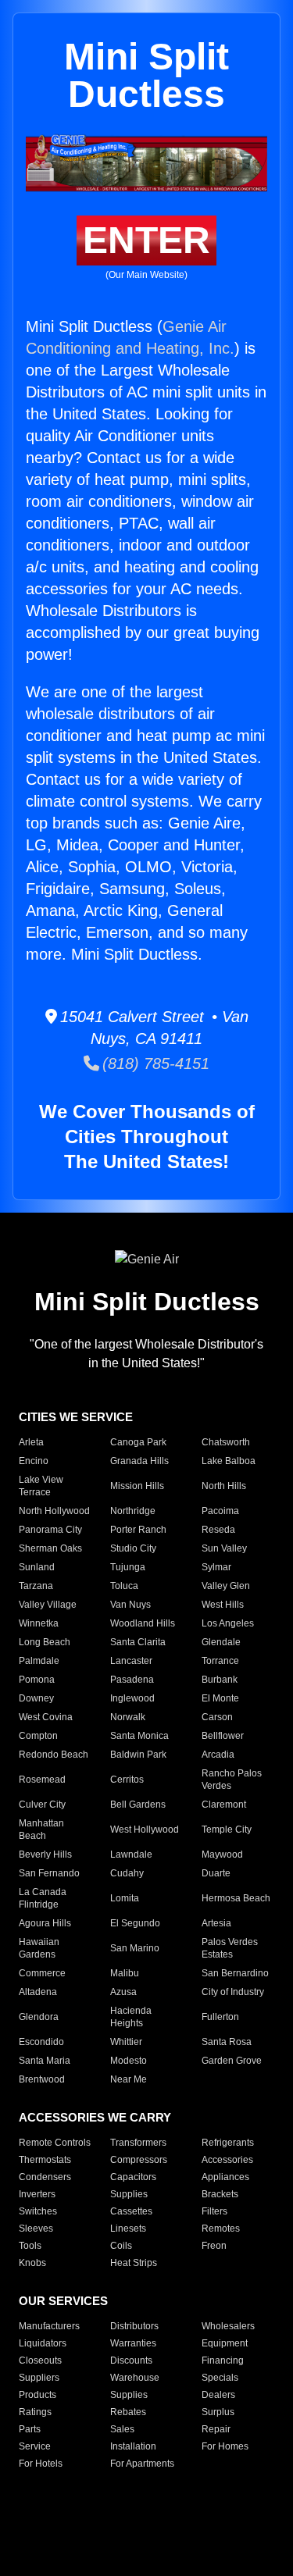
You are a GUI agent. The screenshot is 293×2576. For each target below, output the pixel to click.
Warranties (133, 2343)
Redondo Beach (54, 1755)
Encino (34, 1461)
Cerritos (127, 1780)
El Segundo (135, 1923)
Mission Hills (137, 1486)
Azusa (123, 1992)
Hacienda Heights (131, 2017)
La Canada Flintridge (43, 1898)
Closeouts (40, 2360)
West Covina (46, 1717)
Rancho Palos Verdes (232, 1780)
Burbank (220, 1680)
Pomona (37, 1680)
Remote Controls (55, 2143)
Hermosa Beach (236, 1898)
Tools (30, 2246)
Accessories (227, 2160)
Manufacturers (49, 2326)
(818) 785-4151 (154, 1064)
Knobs (32, 2263)
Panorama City (50, 1530)
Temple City (227, 1830)
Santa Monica (139, 1736)
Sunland (37, 1567)
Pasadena (132, 1680)
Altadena (38, 1992)
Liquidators (43, 2343)
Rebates (128, 2412)
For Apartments (142, 2464)
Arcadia (218, 1755)
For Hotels (41, 2464)
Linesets (128, 2229)
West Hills (223, 1605)
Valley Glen (226, 1586)
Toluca (124, 1586)
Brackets (220, 2194)
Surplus (218, 2412)
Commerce (42, 1973)
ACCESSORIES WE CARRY (95, 2117)
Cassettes (131, 2211)
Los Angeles (228, 1623)
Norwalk (128, 1717)
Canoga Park (138, 1442)
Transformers (138, 2143)
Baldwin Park (138, 1755)
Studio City (133, 1548)
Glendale (221, 1642)
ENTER (146, 240)
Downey (36, 1698)
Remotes (221, 2229)
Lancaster (131, 1661)
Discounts (131, 2360)
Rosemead (42, 1780)
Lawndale (131, 1855)
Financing (223, 2360)
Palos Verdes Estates (230, 1948)
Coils (121, 2246)
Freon (214, 2246)
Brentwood (42, 2079)
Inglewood (132, 1698)
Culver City (42, 1805)
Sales (122, 2429)
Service (35, 2446)
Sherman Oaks (50, 1548)
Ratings (35, 2412)
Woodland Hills (143, 1623)
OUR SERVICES (63, 2301)
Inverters (37, 2194)
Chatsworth (226, 1442)
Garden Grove (232, 2061)
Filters (214, 2211)
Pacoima (220, 1511)
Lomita (125, 1898)
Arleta (31, 1442)
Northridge (133, 1511)
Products (38, 2395)
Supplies (129, 2194)
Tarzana (36, 1586)
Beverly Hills (45, 1855)
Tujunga (128, 1567)
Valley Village (48, 1605)
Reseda (218, 1530)
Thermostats (45, 2160)
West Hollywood (145, 1830)
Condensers (45, 2177)
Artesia (216, 1923)
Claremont (224, 1805)
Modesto (129, 2061)
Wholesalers (228, 2326)
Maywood (222, 1855)
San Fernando (49, 1873)
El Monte (220, 1698)
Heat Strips (134, 2263)
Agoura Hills (45, 1923)
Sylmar (216, 1567)
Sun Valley (224, 1548)
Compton (38, 1736)
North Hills (224, 1486)
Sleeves (36, 2229)
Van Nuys (130, 1605)
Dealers (218, 2395)
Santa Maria (45, 2061)
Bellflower (223, 1736)
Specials (220, 2378)
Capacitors (133, 2177)
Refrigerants (228, 2143)
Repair (216, 2429)
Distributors (134, 2326)
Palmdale (39, 1661)
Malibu (125, 1973)
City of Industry (233, 1992)
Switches (38, 2211)
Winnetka (39, 1623)
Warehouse (135, 2378)
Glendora (39, 2017)
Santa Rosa (227, 2042)
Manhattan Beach (41, 1830)
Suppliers (39, 2378)
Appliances (225, 2177)
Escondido (41, 2042)
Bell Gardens (138, 1805)
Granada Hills (139, 1461)
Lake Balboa (229, 1461)
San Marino (135, 1948)
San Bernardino (235, 1973)
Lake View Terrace (41, 1486)
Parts (30, 2429)
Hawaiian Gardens (39, 1948)
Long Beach (45, 1642)
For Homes (225, 2446)
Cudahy (127, 1873)
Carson (217, 1717)
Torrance (220, 1661)
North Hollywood (54, 1511)
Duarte (216, 1873)
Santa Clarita (138, 1642)
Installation (133, 2446)
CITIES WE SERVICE (76, 1417)
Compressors (139, 2160)
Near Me (129, 2079)
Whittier (126, 2042)
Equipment (225, 2343)
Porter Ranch (138, 1530)
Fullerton (220, 2017)
